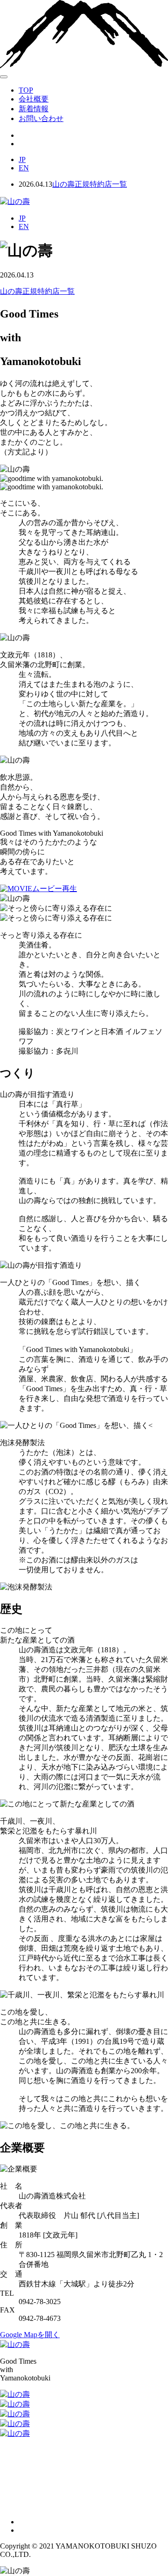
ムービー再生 (55, 889)
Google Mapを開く (30, 2335)
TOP (26, 90)
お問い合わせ (41, 118)
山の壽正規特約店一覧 (90, 184)
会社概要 (34, 99)
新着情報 (34, 109)
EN (24, 168)
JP (22, 159)
